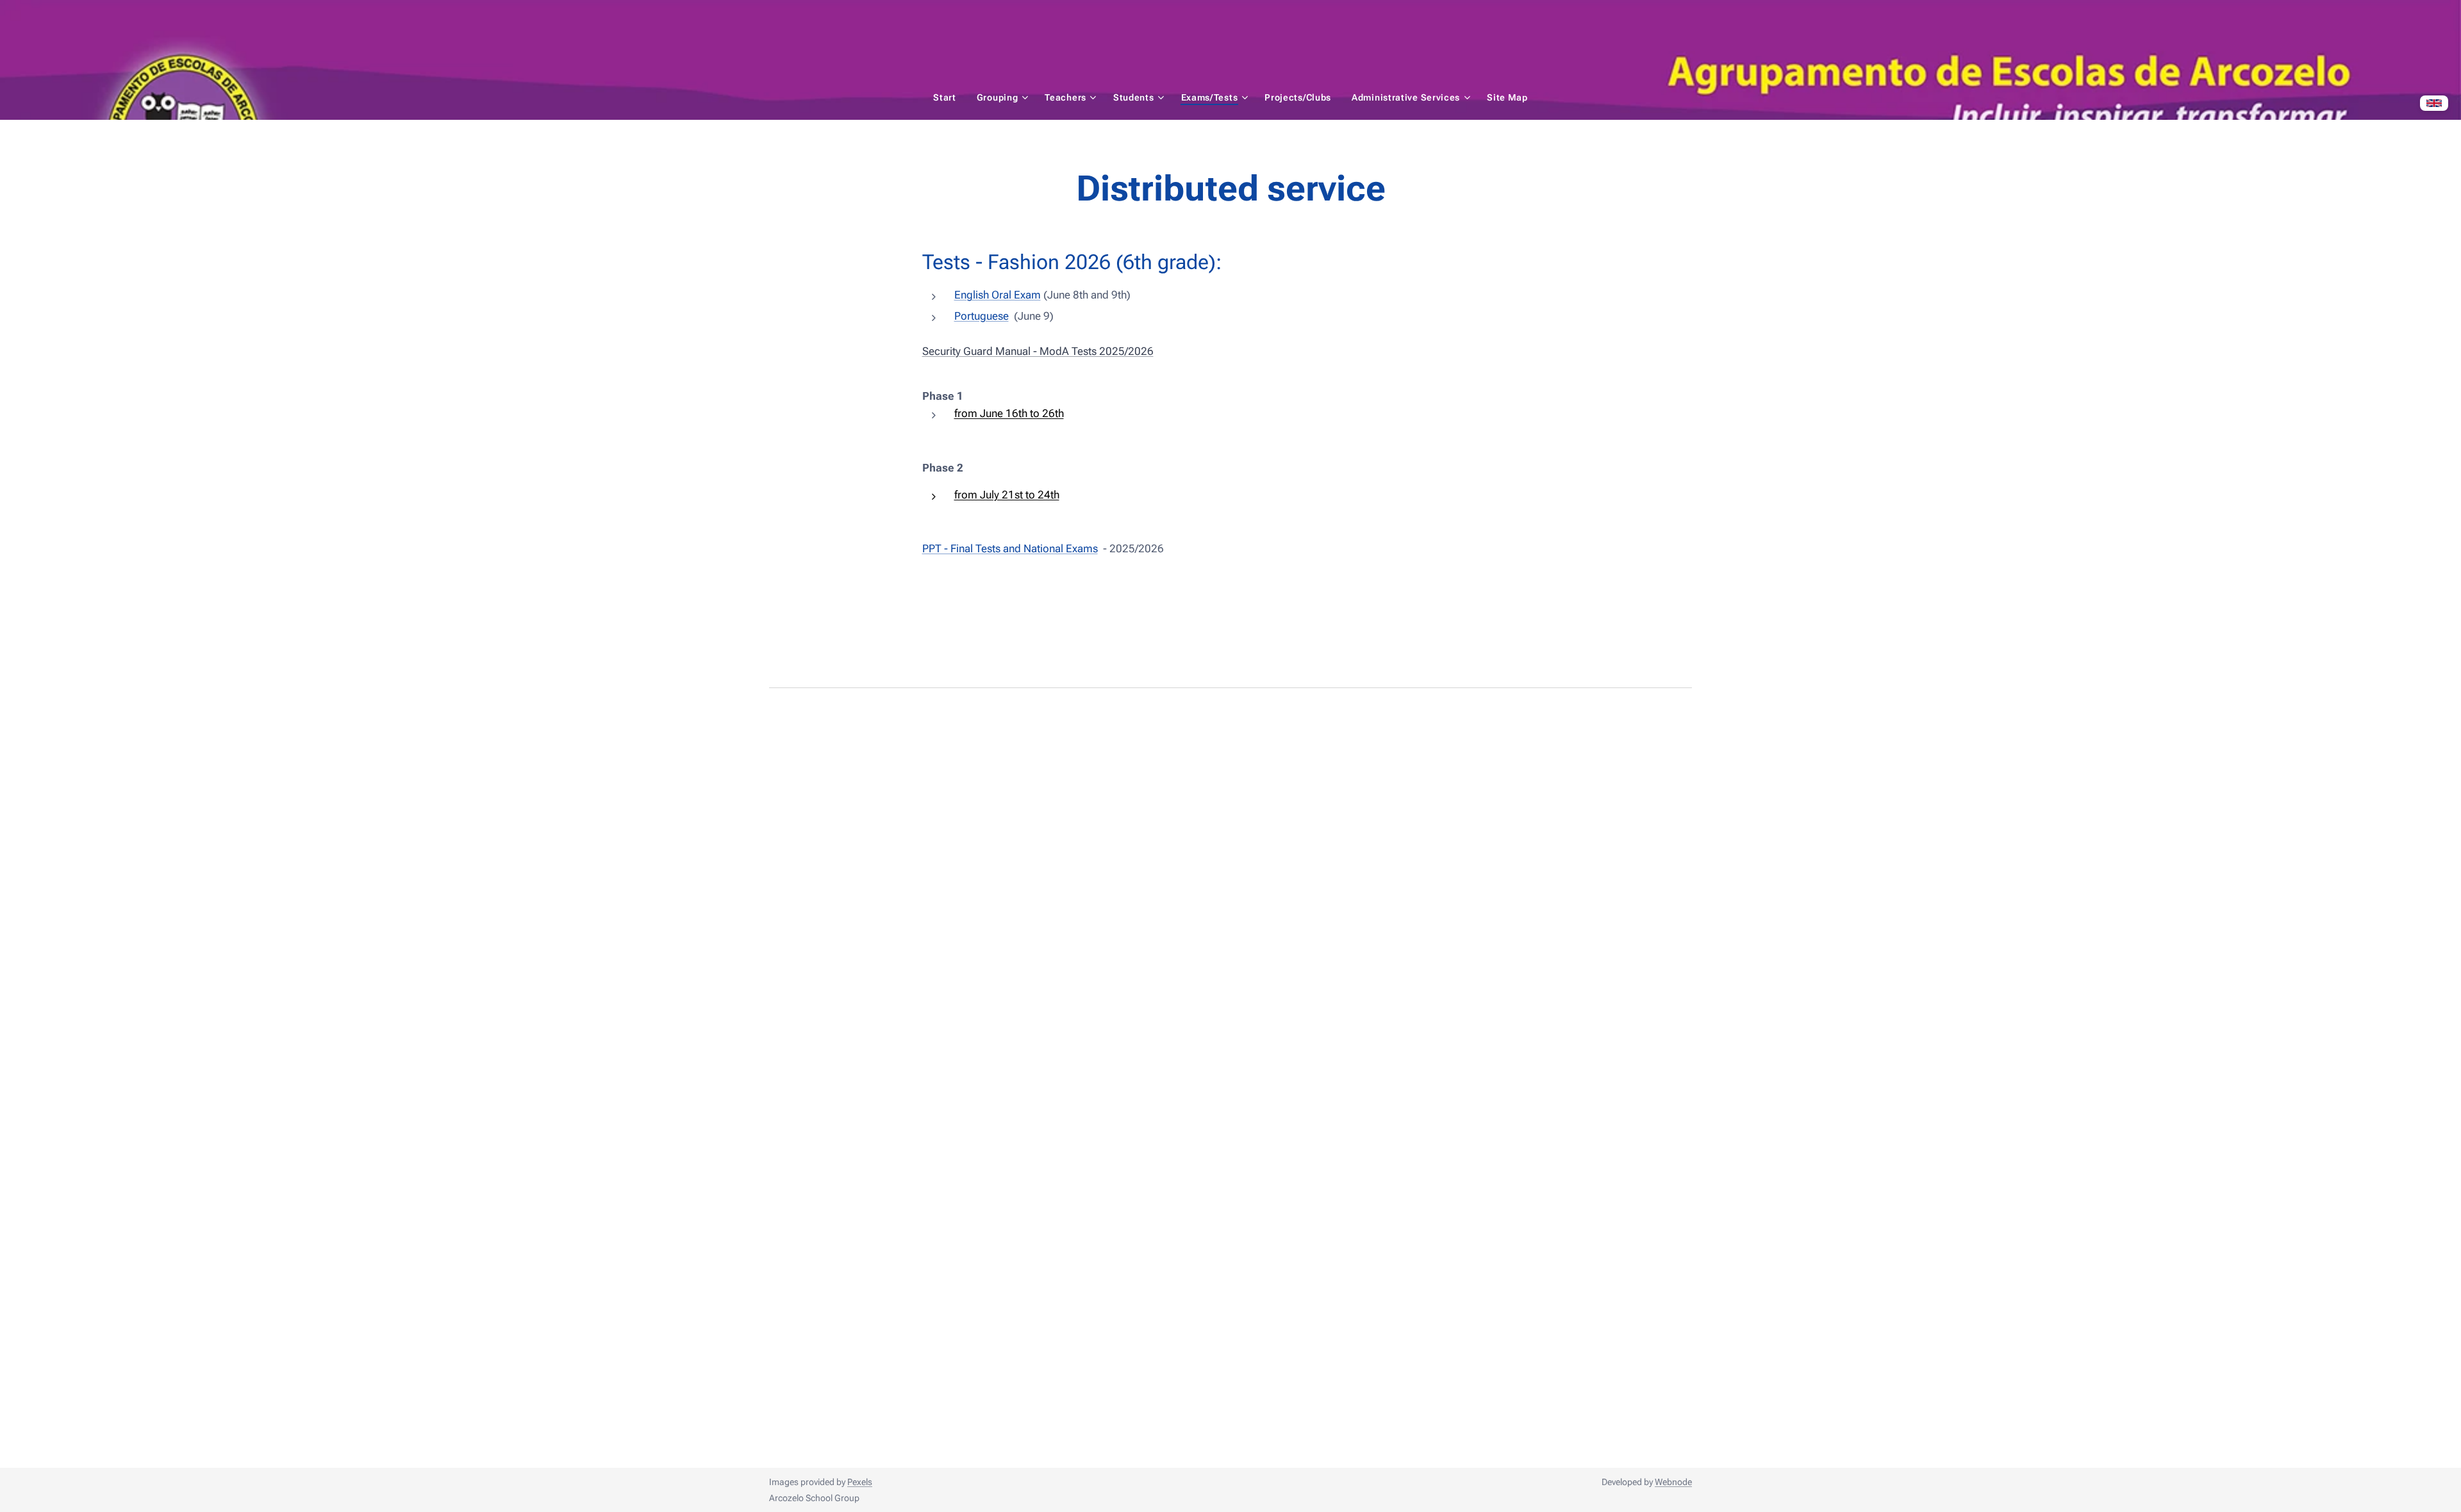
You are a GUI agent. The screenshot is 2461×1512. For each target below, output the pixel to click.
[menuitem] (950, 97)
